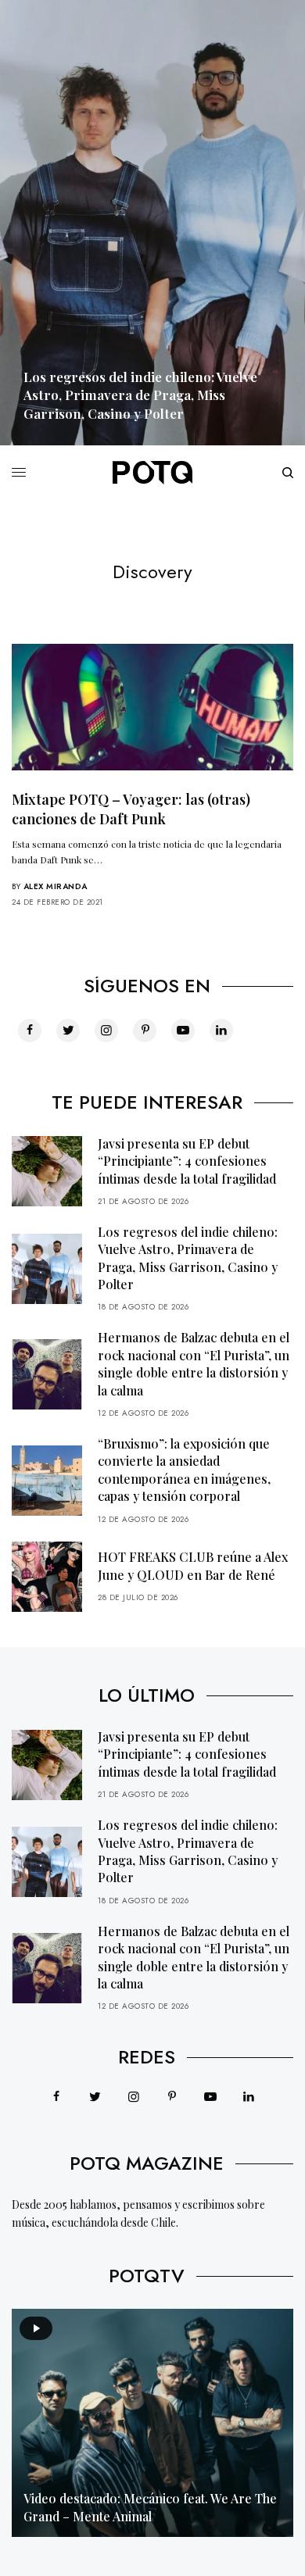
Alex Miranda (56, 886)
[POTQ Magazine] (152, 473)
